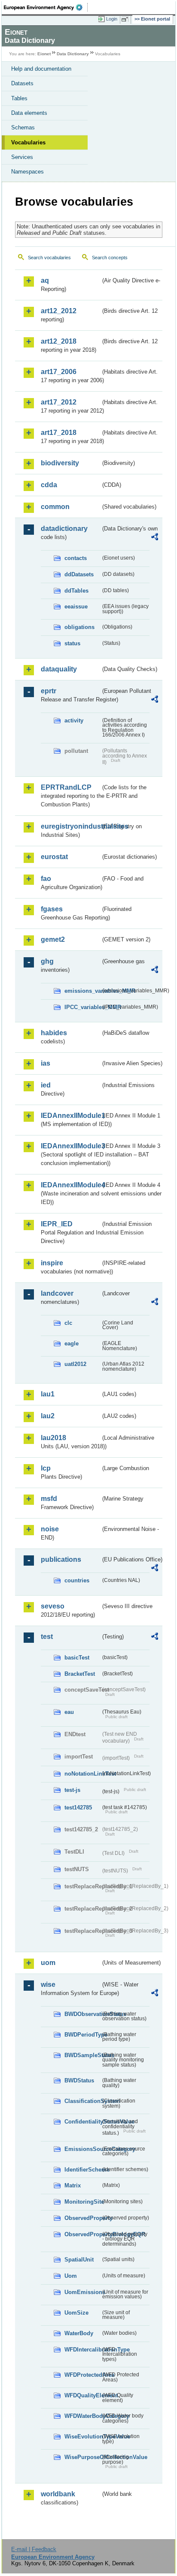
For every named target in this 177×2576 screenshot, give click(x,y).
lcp (46, 1468)
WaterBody (79, 2333)
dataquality (59, 669)
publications (61, 1559)
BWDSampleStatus (82, 2055)
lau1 (48, 1394)
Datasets (22, 83)
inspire (52, 1263)
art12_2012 (59, 311)
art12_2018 (59, 341)
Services (22, 157)
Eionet (44, 54)
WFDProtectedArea (82, 2375)
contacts (76, 558)
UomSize (76, 2313)
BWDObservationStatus (82, 2014)
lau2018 (53, 1438)
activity (74, 720)
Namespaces (27, 172)
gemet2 (53, 939)
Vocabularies (28, 142)
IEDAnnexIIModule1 (71, 1116)
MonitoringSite (82, 2202)
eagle (72, 1343)
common (55, 507)
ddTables (76, 591)
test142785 (78, 1808)
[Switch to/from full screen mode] (126, 19)
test (47, 1637)
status (72, 643)
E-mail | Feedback (34, 2549)
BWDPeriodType (82, 2035)
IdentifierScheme (82, 2170)
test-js (72, 1790)
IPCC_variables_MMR (82, 1007)
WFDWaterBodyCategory (82, 2416)
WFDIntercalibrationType (82, 2350)
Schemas (23, 127)
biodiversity (60, 463)
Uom (71, 2276)
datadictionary (64, 529)
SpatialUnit (79, 2260)
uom (48, 1963)
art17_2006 (59, 372)
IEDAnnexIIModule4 (71, 1185)
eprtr (49, 691)
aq (45, 280)
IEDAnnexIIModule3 (71, 1146)
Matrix (73, 2185)
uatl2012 (75, 1364)
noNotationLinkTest (82, 1774)
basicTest (77, 1658)
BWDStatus (79, 2080)
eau (69, 1712)
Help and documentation (41, 69)
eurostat (54, 857)
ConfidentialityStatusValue (82, 2122)
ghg (47, 961)
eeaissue (76, 607)
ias (46, 1063)
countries (77, 1580)
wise (48, 1984)
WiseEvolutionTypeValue (82, 2437)
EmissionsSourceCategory (82, 2149)
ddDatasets (79, 574)
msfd (49, 1499)
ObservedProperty (82, 2218)
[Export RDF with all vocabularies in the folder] (155, 538)
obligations (79, 627)
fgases (52, 909)
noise (50, 1529)
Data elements (29, 113)
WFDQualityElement (82, 2395)
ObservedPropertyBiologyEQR (82, 2234)
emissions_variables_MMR (82, 991)
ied (46, 1085)
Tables (19, 98)
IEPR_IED (57, 1224)
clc (68, 1323)
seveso (53, 1606)
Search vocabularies (49, 258)
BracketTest (80, 1674)
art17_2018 (59, 433)
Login (112, 19)
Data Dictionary (73, 54)
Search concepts (110, 258)
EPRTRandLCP (66, 787)
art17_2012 (59, 402)
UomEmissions (82, 2292)
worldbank (58, 2494)
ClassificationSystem (82, 2101)
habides (54, 1033)
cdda (49, 485)
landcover (57, 1293)
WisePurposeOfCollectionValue (82, 2457)
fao (46, 879)
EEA (46, 7)
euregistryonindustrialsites (71, 826)
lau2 (48, 1416)
